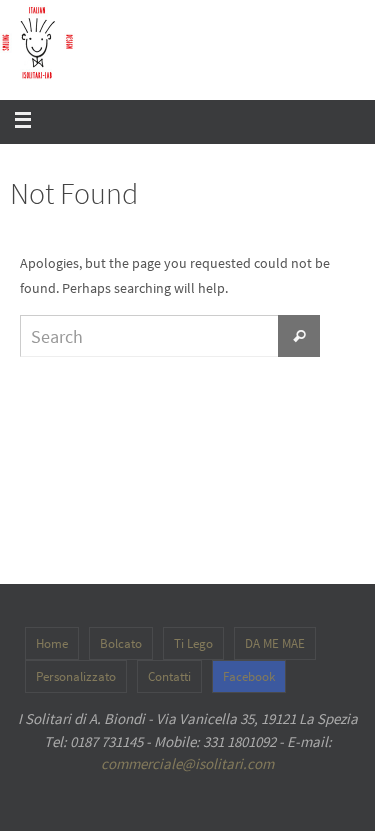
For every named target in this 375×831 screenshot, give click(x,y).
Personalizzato (76, 676)
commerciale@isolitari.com (187, 763)
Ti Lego (193, 643)
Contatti (169, 676)
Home (52, 643)
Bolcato (121, 643)
